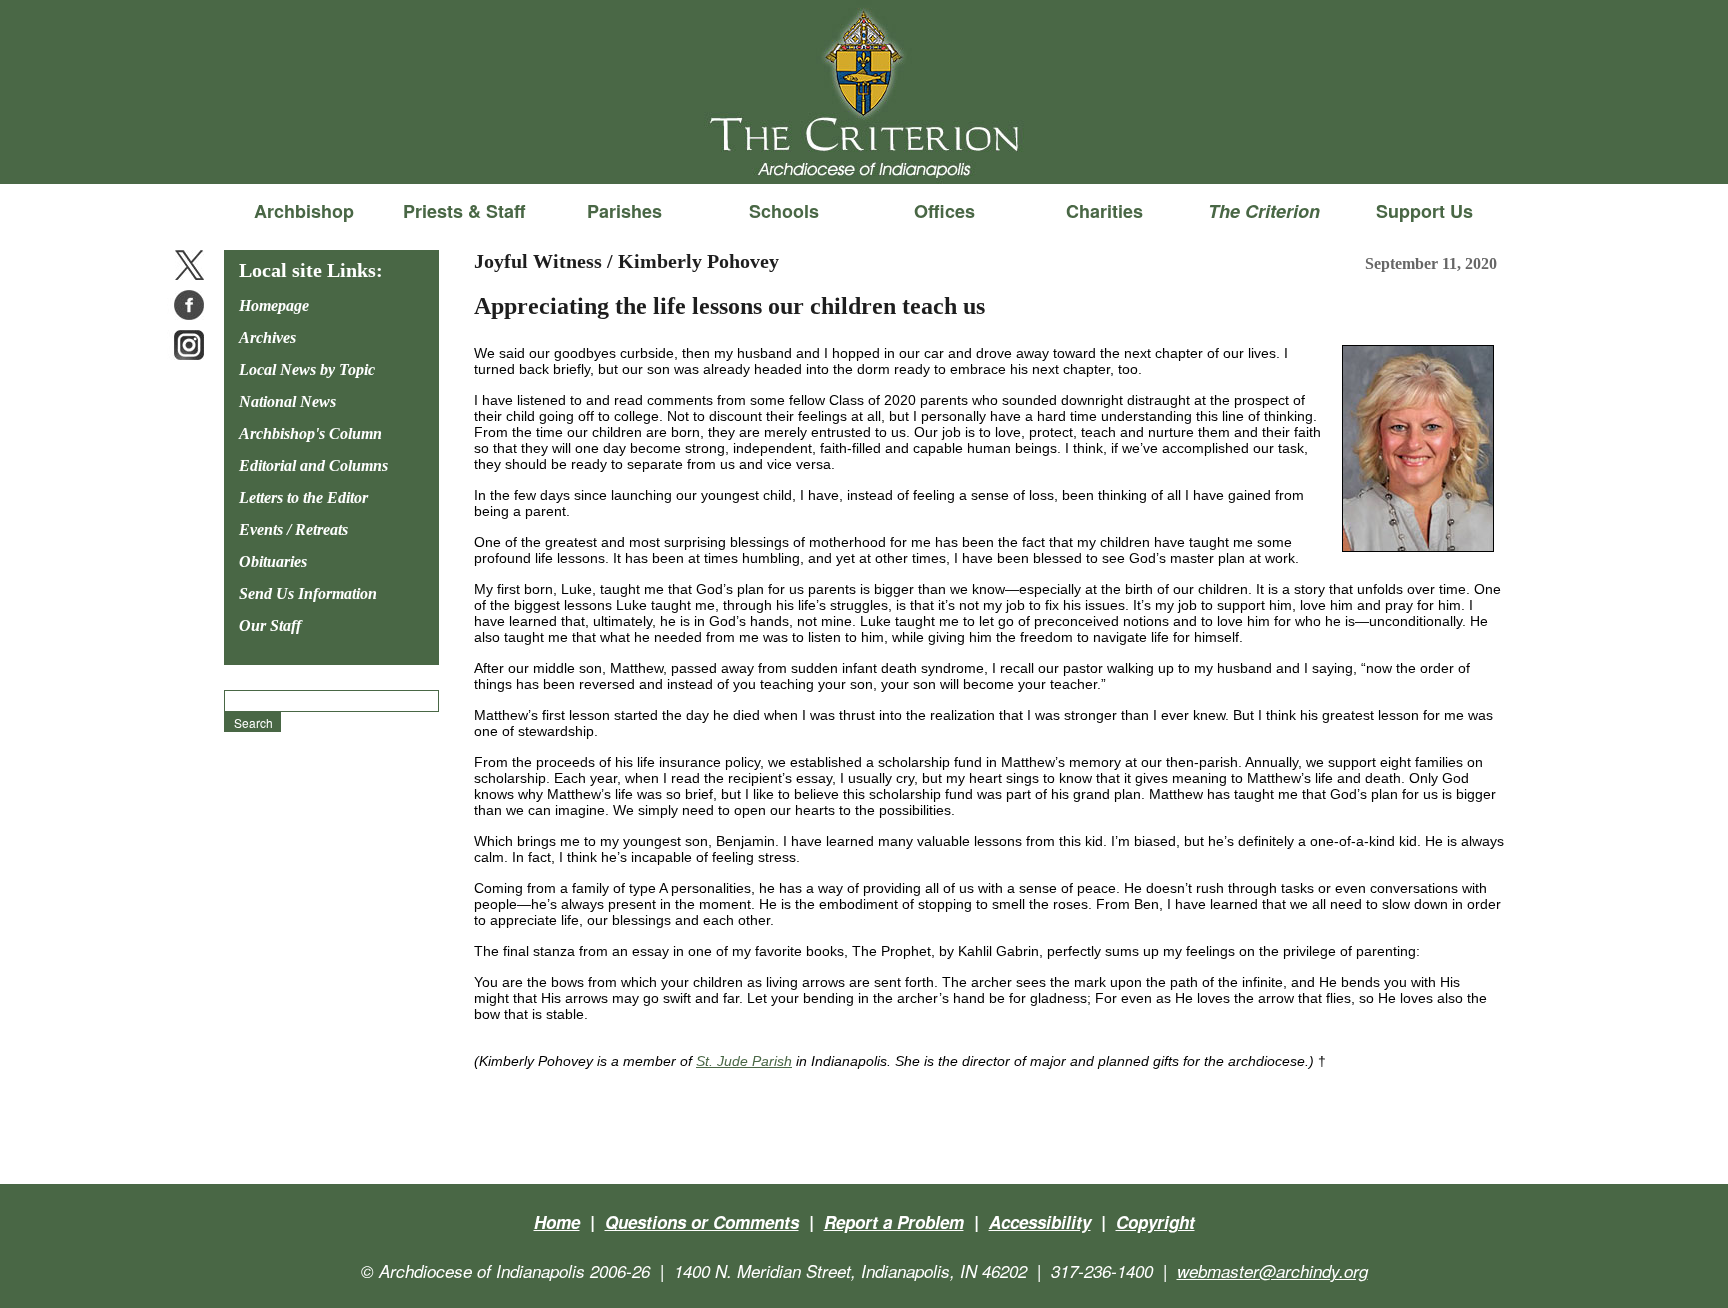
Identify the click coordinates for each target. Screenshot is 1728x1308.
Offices (944, 211)
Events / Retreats (293, 529)
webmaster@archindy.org (1272, 1271)
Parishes (624, 211)
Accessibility (1040, 1222)
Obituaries (273, 561)
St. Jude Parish (744, 1061)
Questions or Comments (702, 1222)
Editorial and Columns (313, 465)
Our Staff (270, 625)
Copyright (1155, 1222)
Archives (267, 337)
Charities (1104, 211)
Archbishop (304, 211)
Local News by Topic (307, 369)
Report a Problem (894, 1222)
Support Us (1424, 211)
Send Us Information (308, 593)
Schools (784, 211)
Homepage (274, 305)
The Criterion (864, 151)
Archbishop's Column (310, 433)
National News (287, 401)
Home (557, 1222)
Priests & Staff (464, 211)
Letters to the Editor (303, 497)
